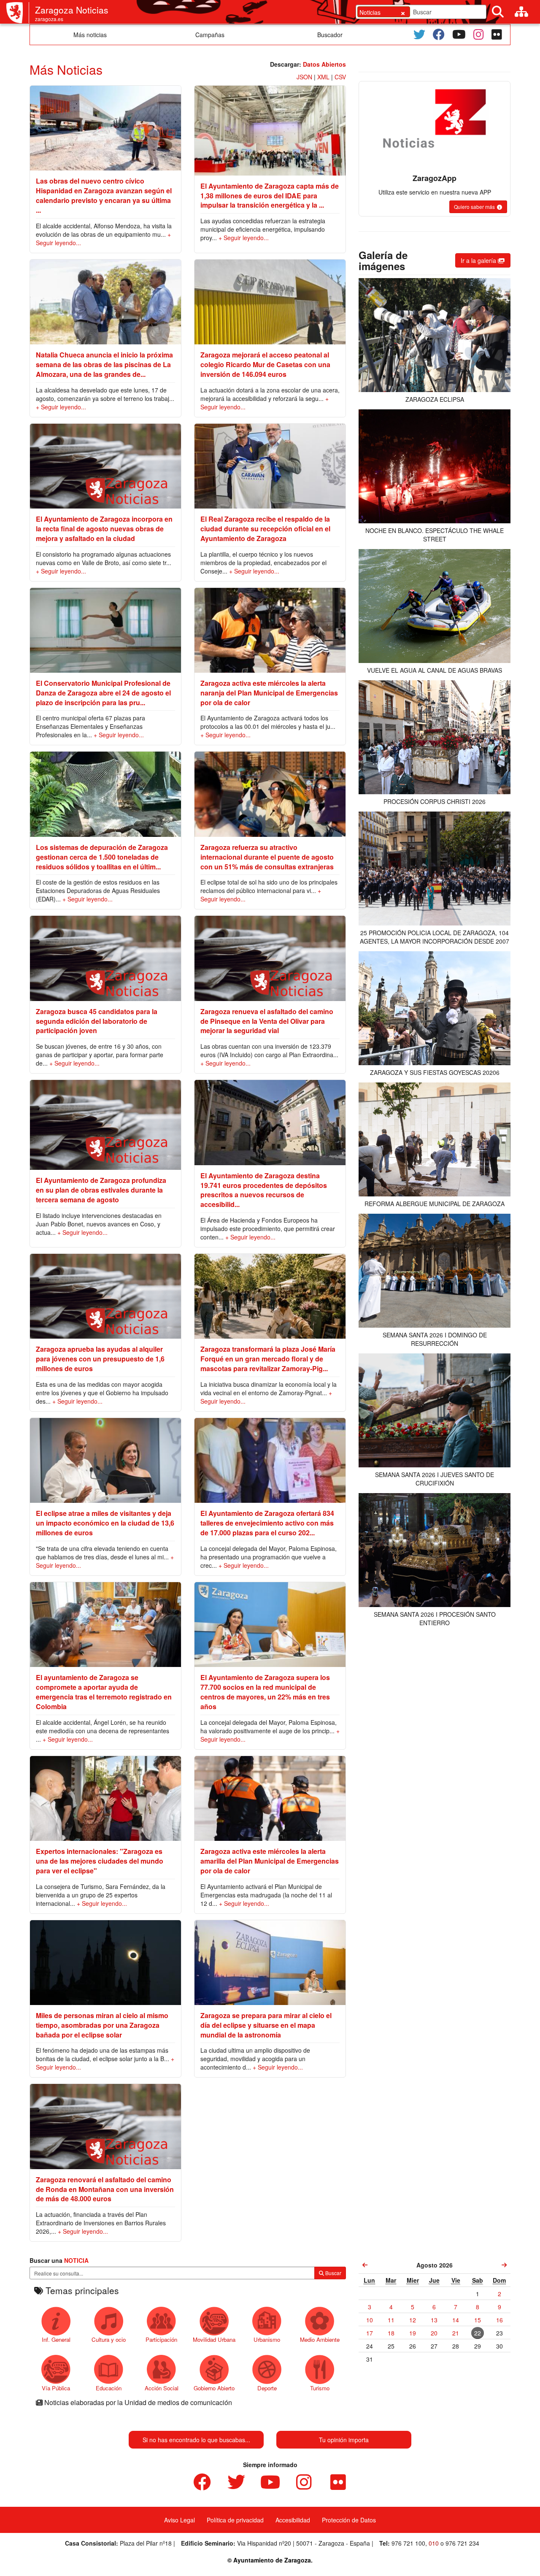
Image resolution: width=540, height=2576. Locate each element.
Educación (109, 2388)
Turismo (320, 2388)
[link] (365, 2265)
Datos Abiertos (324, 64)
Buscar (333, 2273)
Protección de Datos (349, 2520)
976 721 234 (462, 2543)
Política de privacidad (235, 2520)
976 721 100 (408, 2543)
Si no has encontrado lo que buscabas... (196, 2440)
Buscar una (59, 2260)
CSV (340, 77)
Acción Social (162, 2388)
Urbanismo (267, 2339)
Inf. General (56, 2339)
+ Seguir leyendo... (244, 238)
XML (323, 77)
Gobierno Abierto (214, 2388)
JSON (304, 77)
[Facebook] (439, 35)
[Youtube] (459, 35)
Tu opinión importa (344, 2440)
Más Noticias (66, 69)
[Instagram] (479, 35)
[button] (478, 207)
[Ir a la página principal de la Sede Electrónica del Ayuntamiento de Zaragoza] (18, 13)
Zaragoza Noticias (72, 10)
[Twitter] (419, 35)
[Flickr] (497, 35)
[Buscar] (498, 12)
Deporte (267, 2388)
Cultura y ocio (109, 2339)
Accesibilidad (293, 2520)
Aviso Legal (180, 2520)
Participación (161, 2339)
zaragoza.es (49, 19)
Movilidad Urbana (214, 2339)
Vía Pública (56, 2388)
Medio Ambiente (320, 2339)
